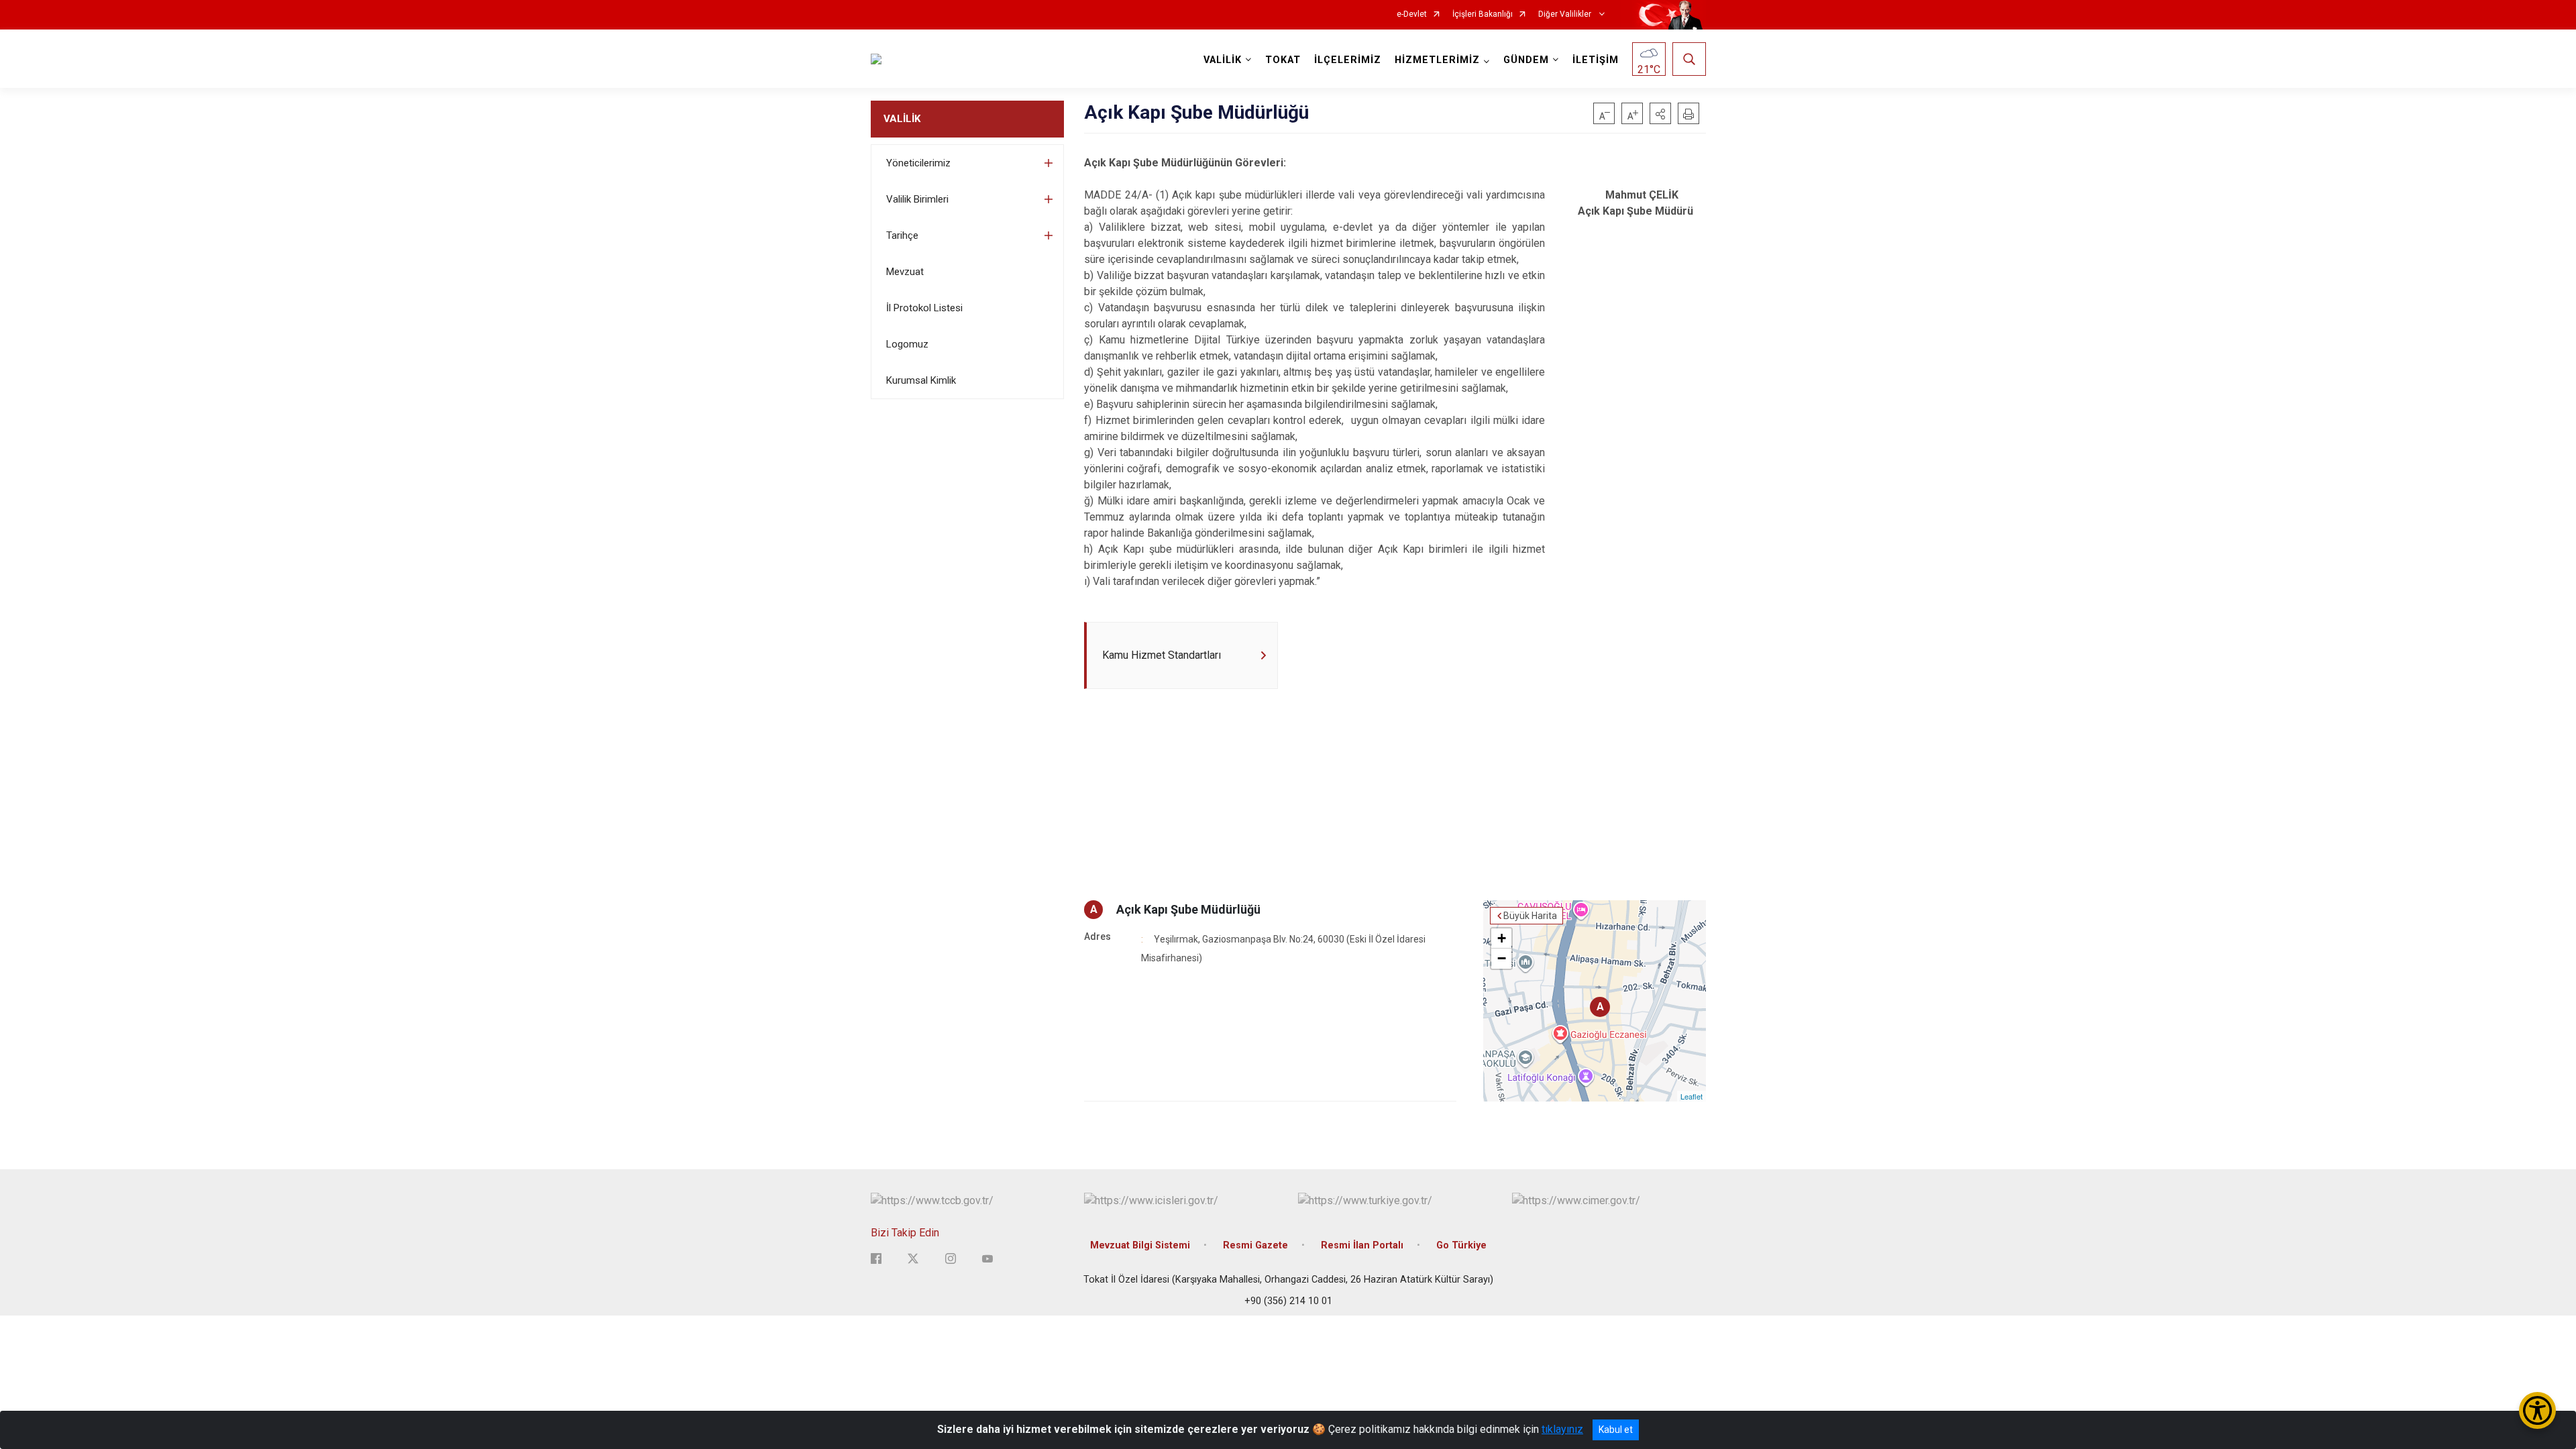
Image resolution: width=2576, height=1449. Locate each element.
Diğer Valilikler (1566, 14)
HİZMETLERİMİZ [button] (1437, 60)
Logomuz (907, 344)
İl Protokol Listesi (924, 308)
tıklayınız (1562, 1429)
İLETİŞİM (1596, 60)
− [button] (1502, 958)
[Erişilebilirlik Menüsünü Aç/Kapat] (2537, 1410)
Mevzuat (905, 272)
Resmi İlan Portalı (1362, 1245)
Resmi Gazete (1255, 1245)
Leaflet (1692, 1096)
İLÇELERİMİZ (1348, 60)
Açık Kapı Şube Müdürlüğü (1188, 909)
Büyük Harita (1530, 916)
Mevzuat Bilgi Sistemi (1140, 1245)
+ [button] (1502, 938)
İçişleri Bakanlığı (1483, 14)
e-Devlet (1412, 14)
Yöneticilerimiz (918, 163)
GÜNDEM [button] (1526, 60)
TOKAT (1283, 60)
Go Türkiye (1461, 1245)
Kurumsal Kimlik (921, 380)
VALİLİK (902, 119)
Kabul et (1616, 1430)
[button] (1660, 113)
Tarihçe (902, 235)
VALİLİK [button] (1223, 60)
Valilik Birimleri (917, 199)
